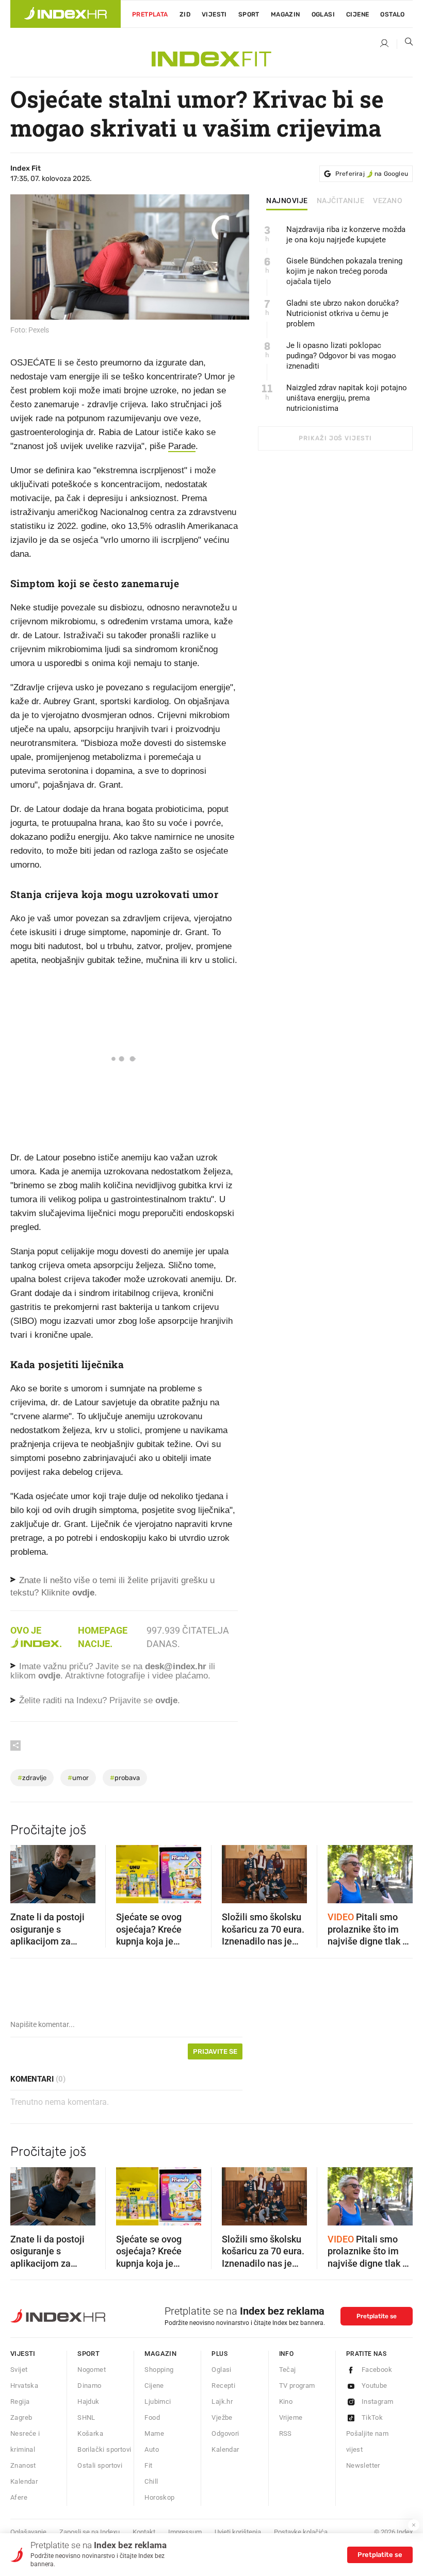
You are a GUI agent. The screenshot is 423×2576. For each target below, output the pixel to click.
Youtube (375, 2386)
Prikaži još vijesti (335, 438)
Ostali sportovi (100, 2465)
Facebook (377, 2370)
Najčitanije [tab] (341, 201)
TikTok (372, 2417)
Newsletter (363, 2465)
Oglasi (323, 14)
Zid (185, 14)
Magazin (160, 2354)
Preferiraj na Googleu (372, 174)
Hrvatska (24, 2386)
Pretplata (150, 14)
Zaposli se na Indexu (90, 2532)
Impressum (185, 2532)
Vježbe (222, 2417)
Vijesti (214, 14)
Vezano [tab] (388, 201)
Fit (148, 2465)
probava (125, 1778)
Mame (154, 2433)
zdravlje (32, 1778)
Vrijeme (291, 2417)
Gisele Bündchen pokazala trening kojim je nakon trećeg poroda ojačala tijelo (344, 271)
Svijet (19, 2370)
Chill (151, 2481)
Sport (249, 14)
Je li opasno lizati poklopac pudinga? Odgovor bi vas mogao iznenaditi (341, 356)
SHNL (86, 2417)
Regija (20, 2402)
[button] (23, 1871)
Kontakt (144, 2532)
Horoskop (159, 2497)
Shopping (159, 2370)
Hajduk (88, 2402)
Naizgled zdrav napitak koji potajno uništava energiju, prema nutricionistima (347, 398)
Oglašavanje (28, 2532)
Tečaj (288, 2370)
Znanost (23, 2465)
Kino (286, 2402)
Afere (19, 2497)
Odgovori (225, 2433)
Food (152, 2417)
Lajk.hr (222, 2402)
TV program (297, 2386)
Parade (182, 446)
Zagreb (21, 2417)
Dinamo (89, 2386)
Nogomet (92, 2370)
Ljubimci (158, 2402)
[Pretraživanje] (405, 44)
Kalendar (24, 2481)
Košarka (90, 2433)
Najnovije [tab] (287, 201)
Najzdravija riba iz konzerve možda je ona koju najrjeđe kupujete (346, 235)
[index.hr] (66, 14)
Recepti (223, 2386)
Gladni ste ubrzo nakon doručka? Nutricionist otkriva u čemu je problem (343, 313)
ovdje (49, 1676)
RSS (286, 2433)
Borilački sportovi (104, 2449)
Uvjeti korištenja (238, 2532)
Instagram (378, 2402)
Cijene (357, 14)
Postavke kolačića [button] (301, 2532)
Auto (152, 2449)
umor (78, 1778)
